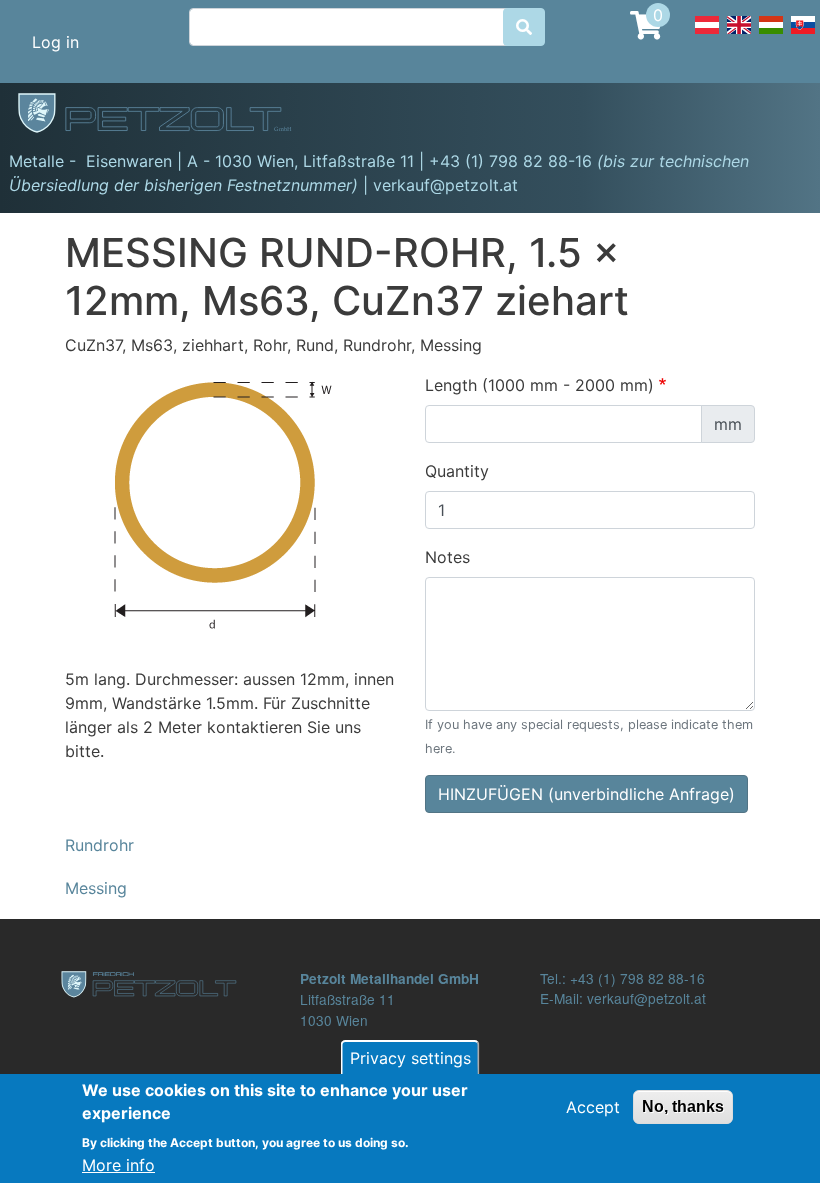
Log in (55, 42)
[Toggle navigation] (776, 116)
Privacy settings (410, 1058)
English (739, 36)
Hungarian (771, 36)
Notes (447, 557)
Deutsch (707, 36)
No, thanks (683, 1106)
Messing (96, 888)
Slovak (803, 36)
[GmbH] (166, 115)
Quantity (457, 471)
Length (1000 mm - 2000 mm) (539, 385)
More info (118, 1165)
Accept (593, 1107)
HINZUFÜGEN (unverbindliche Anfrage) (586, 794)
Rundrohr (99, 845)
